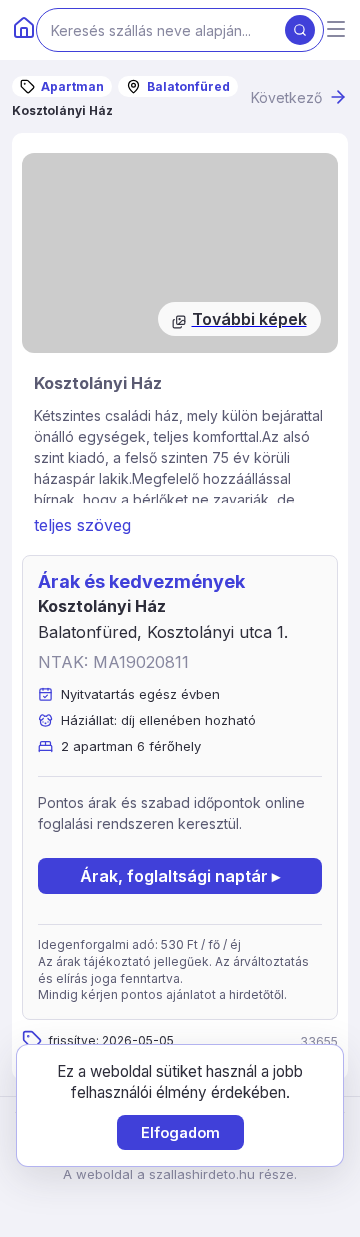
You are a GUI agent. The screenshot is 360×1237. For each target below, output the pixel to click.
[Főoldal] (24, 30)
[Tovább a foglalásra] (180, 253)
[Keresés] (300, 30)
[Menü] (336, 30)
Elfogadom (180, 1132)
